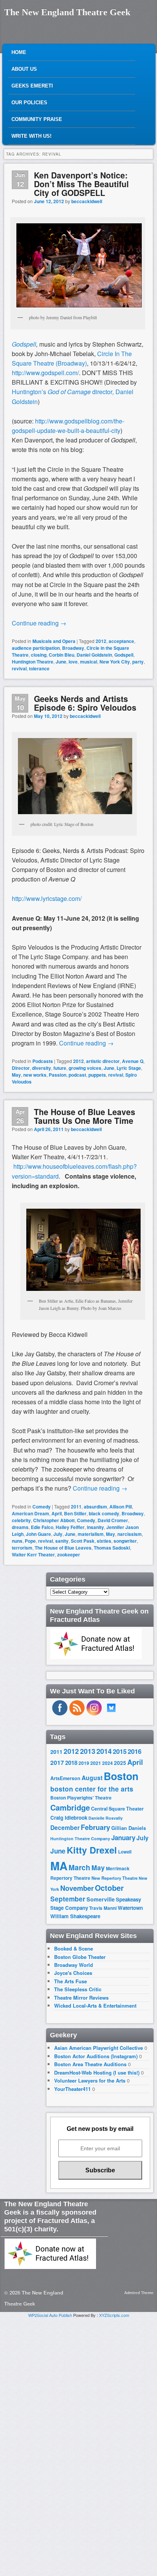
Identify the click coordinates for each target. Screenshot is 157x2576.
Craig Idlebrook (69, 1818)
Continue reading (39, 623)
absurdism (95, 1507)
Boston (121, 1776)
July (58, 1534)
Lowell (125, 1852)
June (61, 662)
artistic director (103, 1061)
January (123, 1838)
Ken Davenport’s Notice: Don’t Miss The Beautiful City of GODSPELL (81, 184)
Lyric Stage (129, 1068)
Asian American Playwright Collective (99, 2048)
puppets (97, 1075)
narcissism (130, 1534)
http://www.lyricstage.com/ (47, 898)
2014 (104, 1751)
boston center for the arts (92, 1789)
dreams (20, 1527)
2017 (57, 1762)
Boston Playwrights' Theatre (81, 1798)
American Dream (30, 1513)
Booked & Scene (74, 1948)
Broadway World (74, 1965)
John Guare (38, 1534)
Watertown (130, 1908)
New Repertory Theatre (115, 1878)
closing (39, 655)
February (95, 1827)
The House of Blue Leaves (63, 1548)
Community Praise (37, 119)
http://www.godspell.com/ (45, 373)
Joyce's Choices (73, 1973)
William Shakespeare (75, 1916)
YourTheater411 (72, 2089)
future (60, 1068)
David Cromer (113, 1520)
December (65, 1827)
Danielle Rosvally (106, 1818)
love (73, 662)
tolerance (39, 668)
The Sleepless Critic (78, 1989)
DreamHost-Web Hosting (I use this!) (97, 2072)
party (138, 662)
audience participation (36, 648)
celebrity (21, 1520)
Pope (30, 1541)
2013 (88, 1751)
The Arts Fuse (70, 1981)
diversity (42, 1068)
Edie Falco (42, 1527)
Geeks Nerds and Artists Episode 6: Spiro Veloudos (85, 703)
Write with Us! (31, 136)
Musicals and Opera (54, 641)
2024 (107, 1763)
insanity (95, 1527)
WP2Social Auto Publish (50, 2315)
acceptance (121, 641)
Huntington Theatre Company (80, 1839)
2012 (101, 641)
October (109, 1888)
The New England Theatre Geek (67, 12)
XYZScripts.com (114, 2315)
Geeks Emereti (32, 86)
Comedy (42, 1507)
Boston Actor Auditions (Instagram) (96, 2056)
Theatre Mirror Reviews (81, 1998)
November (77, 1888)
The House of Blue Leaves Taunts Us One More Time (85, 1116)
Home (19, 52)
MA (59, 1866)
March (79, 1867)
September (68, 1899)
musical (89, 662)
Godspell (24, 344)
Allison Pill (121, 1507)
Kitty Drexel (92, 1850)
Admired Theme (139, 2293)
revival (19, 668)
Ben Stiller (75, 1513)
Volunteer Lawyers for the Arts (90, 2080)
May (16, 1075)
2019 (84, 1763)
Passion (58, 1075)
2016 (135, 1751)
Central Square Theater (117, 1809)
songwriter (125, 1541)
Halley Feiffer (70, 1527)
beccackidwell (87, 201)
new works (35, 1075)
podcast (77, 1075)
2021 (96, 1763)
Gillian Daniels (129, 1828)
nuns (17, 1541)
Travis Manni (103, 1908)
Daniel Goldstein (94, 655)
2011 (76, 1507)
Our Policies (29, 103)
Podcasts (43, 1061)
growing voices (85, 1068)
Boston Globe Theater (80, 1957)
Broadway (73, 648)
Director (21, 1068)
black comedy (104, 1513)
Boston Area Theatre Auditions (90, 2064)
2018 (71, 1763)
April (57, 1513)
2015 (120, 1751)
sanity (62, 1541)
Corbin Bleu (62, 655)
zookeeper (69, 1555)
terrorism (22, 1548)
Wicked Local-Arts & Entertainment (95, 2006)
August (92, 1778)
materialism (91, 1534)
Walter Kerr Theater (33, 1555)
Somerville (101, 1899)
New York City (115, 662)
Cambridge (70, 1807)
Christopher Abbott (54, 1520)
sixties (104, 1541)
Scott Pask (83, 1541)
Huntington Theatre (33, 662)
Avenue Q (133, 1061)
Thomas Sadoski (112, 1548)
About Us (24, 69)
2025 (120, 1763)
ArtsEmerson (65, 1778)
